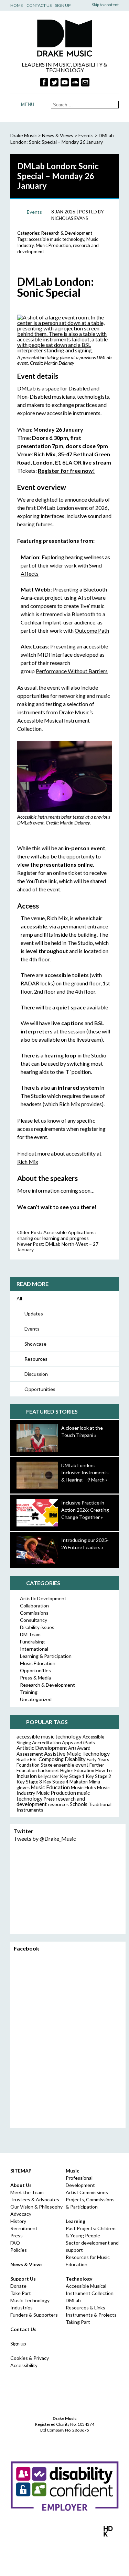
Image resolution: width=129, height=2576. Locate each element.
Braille (23, 1759)
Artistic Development (43, 1598)
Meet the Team (27, 2192)
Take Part (21, 2293)
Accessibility (24, 2365)
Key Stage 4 (56, 1782)
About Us (21, 2185)
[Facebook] (44, 82)
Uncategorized (36, 1699)
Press (49, 1799)
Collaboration (34, 1606)
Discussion (36, 1374)
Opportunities (40, 1389)
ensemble (64, 1765)
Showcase (35, 1344)
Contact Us (39, 5)
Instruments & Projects (91, 2315)
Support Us (23, 2279)
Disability (75, 1759)
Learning (76, 2221)
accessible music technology (56, 239)
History (18, 2221)
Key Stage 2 (98, 1776)
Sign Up (63, 5)
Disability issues (37, 1627)
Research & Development (67, 233)
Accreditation (46, 1742)
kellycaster (49, 1776)
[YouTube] (65, 82)
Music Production (53, 245)
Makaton (79, 1782)
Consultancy (34, 1620)
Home (17, 5)
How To (104, 1770)
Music (72, 2171)
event (82, 1765)
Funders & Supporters (34, 2315)
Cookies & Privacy (30, 2358)
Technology (79, 2279)
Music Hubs (83, 1787)
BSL (34, 1759)
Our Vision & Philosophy (36, 2207)
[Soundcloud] (75, 82)
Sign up (18, 2344)
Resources (36, 1359)
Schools (79, 1804)
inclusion (27, 1776)
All (19, 1298)
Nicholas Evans (70, 218)
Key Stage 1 (72, 1776)
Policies (19, 2250)
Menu (28, 104)
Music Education (38, 1663)
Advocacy (21, 2214)
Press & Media (35, 1678)
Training (29, 1692)
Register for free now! (66, 471)
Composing (51, 1759)
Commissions (34, 1613)
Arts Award (79, 1748)
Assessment (30, 1754)
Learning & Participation (46, 1656)
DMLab (73, 2300)
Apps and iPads (78, 1742)
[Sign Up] (85, 82)
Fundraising (32, 1642)
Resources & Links (85, 2308)
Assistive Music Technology (77, 1753)
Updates (34, 1314)
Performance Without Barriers (72, 671)
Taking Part (78, 2322)
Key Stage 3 (29, 1782)
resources (58, 1804)
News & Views (58, 135)
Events (32, 1329)
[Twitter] (54, 82)
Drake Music (65, 38)
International (34, 1649)
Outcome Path (92, 630)
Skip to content (105, 5)
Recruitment (24, 2228)
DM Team (30, 1634)
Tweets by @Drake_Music (45, 1839)
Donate (18, 2286)
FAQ (15, 2243)
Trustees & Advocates (35, 2199)
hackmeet (49, 1770)
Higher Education (77, 1770)
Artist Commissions (87, 2192)
